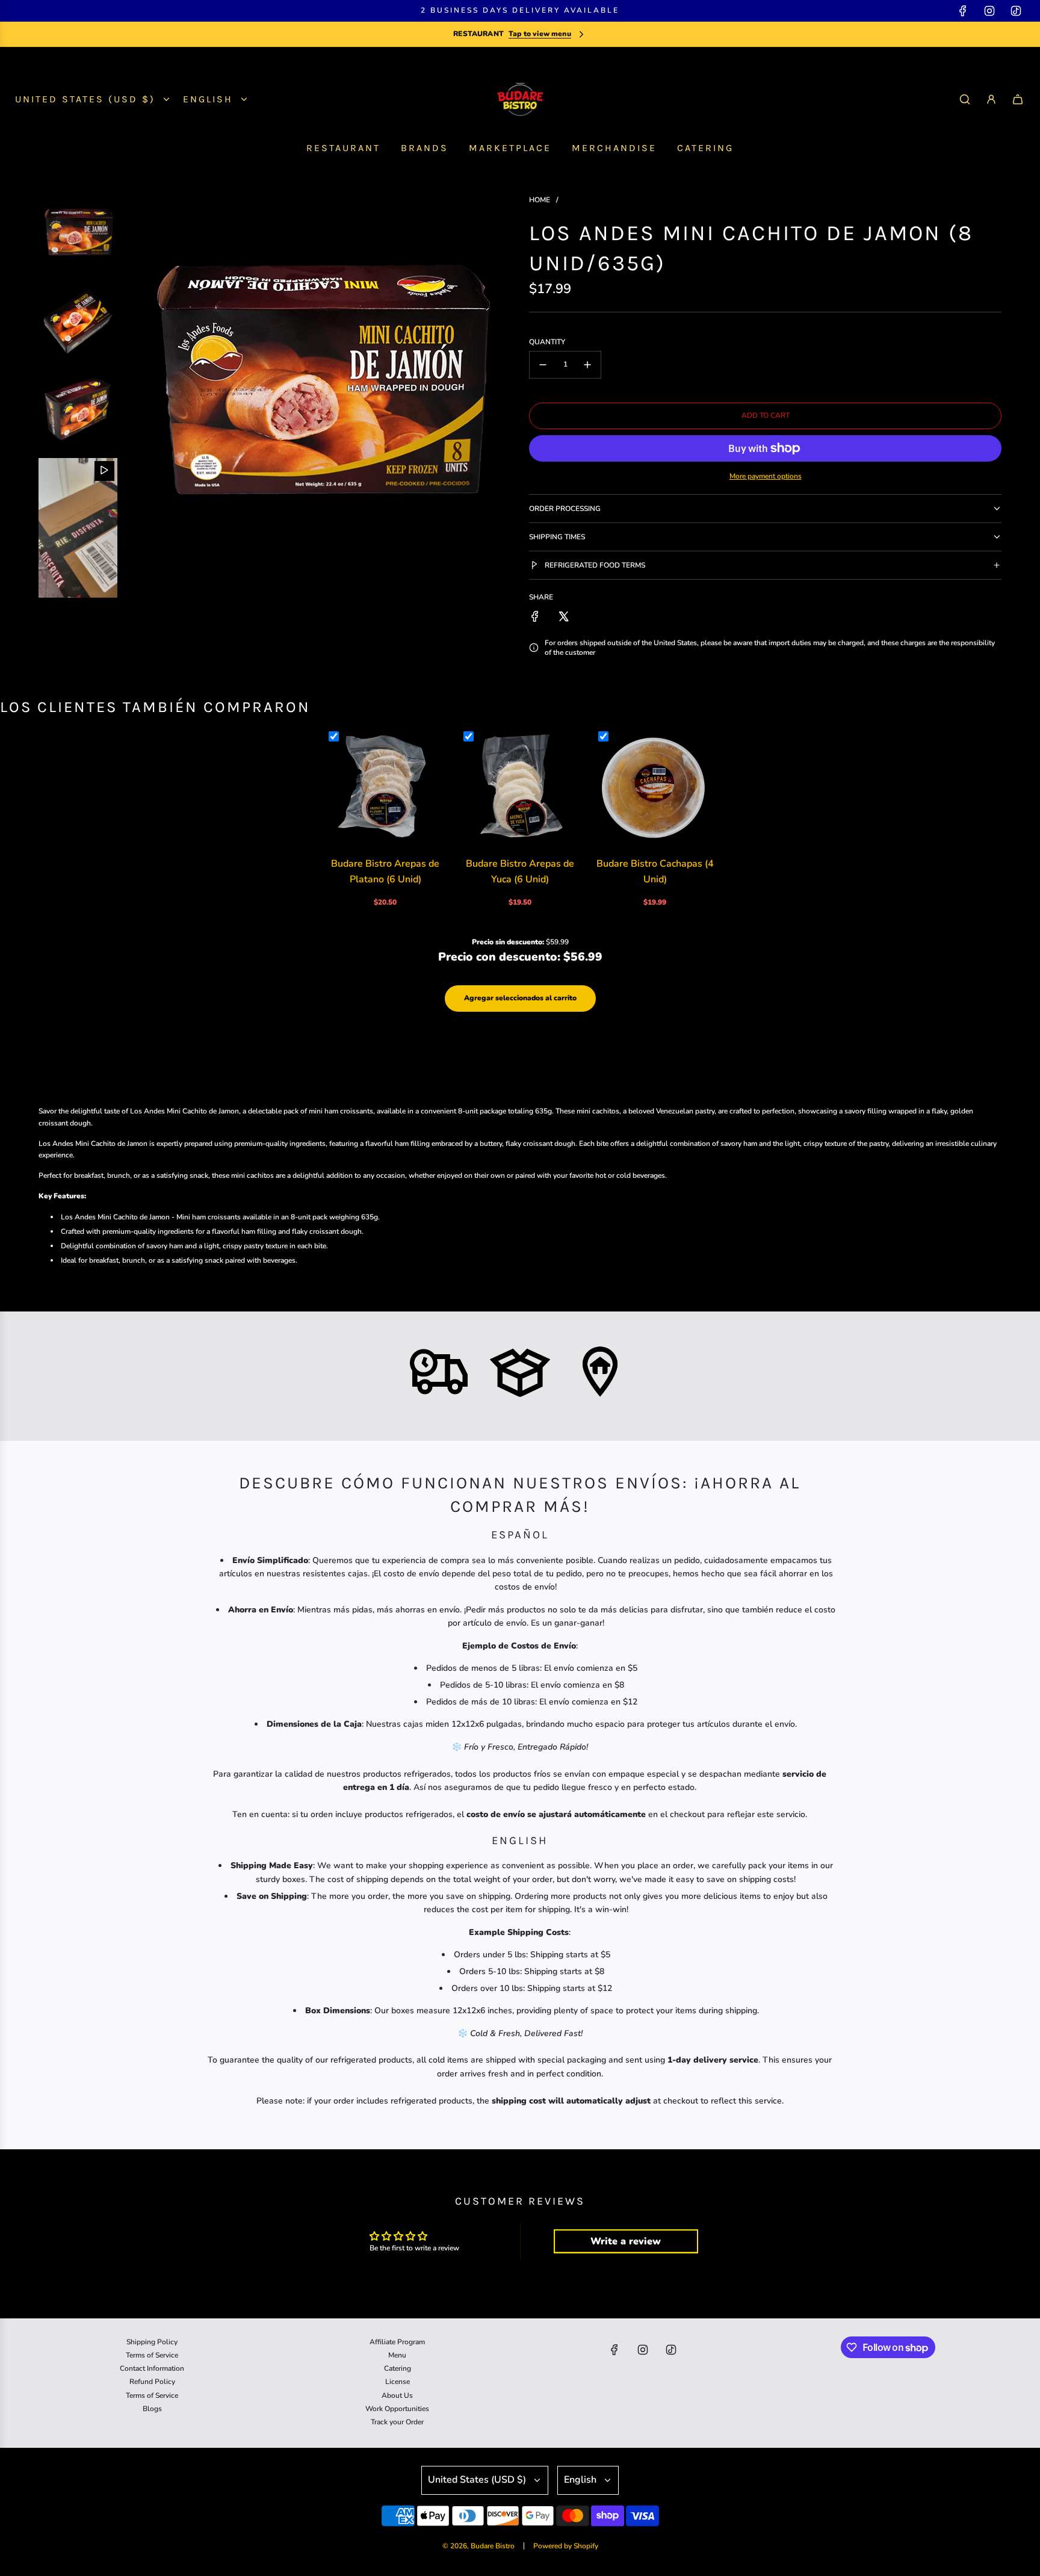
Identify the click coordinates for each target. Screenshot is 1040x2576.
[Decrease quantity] (543, 365)
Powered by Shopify (566, 2546)
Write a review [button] (626, 2241)
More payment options (766, 476)
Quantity (547, 342)
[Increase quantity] (587, 365)
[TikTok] (1016, 11)
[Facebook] (963, 11)
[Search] (965, 99)
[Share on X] (563, 616)
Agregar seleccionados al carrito (520, 998)
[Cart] (1018, 99)
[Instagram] (989, 11)
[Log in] (991, 99)
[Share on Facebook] (535, 616)
